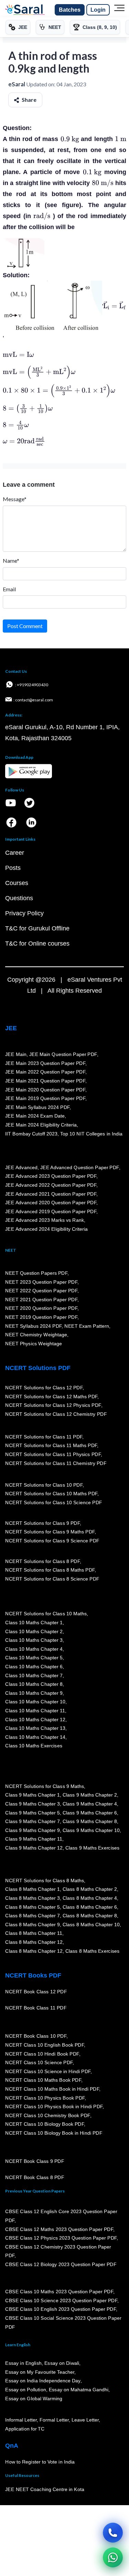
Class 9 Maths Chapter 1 (32, 1795)
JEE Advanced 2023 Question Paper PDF (51, 1176)
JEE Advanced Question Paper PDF (80, 1167)
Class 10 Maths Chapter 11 (35, 1711)
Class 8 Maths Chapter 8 (89, 1916)
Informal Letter (21, 2420)
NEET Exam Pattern (87, 1326)
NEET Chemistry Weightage (36, 1335)
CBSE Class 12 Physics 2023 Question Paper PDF (61, 2238)
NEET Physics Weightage (34, 1344)
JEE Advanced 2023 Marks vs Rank (45, 1220)
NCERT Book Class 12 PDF (36, 1992)
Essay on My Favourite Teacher (40, 2372)
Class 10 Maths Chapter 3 (34, 1640)
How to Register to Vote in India (40, 2462)
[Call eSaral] (113, 2533)
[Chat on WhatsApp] (113, 2557)
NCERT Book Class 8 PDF (35, 2178)
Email (9, 589)
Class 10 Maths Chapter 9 (34, 1693)
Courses (17, 883)
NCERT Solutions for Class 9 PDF (42, 1523)
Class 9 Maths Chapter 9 (32, 1830)
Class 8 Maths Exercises (92, 1951)
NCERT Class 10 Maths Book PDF (43, 2080)
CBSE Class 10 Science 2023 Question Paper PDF (61, 2300)
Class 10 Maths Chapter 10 (35, 1702)
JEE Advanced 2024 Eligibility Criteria (46, 1229)
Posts (13, 868)
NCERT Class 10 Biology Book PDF (45, 2124)
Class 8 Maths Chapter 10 (91, 1925)
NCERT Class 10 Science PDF (39, 2063)
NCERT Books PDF (33, 1975)
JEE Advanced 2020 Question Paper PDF (51, 1203)
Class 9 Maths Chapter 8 (89, 1822)
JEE (11, 1028)
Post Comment (25, 626)
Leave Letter (85, 2420)
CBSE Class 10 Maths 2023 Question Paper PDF (59, 2292)
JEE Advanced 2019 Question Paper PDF (51, 1211)
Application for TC (25, 2429)
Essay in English (23, 2363)
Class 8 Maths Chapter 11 (34, 1933)
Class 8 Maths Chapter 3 (32, 1898)
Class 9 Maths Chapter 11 (34, 1839)
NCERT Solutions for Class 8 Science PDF (52, 1579)
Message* (15, 499)
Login (98, 10)
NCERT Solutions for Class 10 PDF (44, 1485)
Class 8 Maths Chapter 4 (89, 1898)
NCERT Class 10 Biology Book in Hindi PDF (54, 2133)
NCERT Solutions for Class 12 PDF (44, 1388)
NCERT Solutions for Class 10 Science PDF (54, 1502)
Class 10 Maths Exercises (34, 1746)
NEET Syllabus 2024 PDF (33, 1326)
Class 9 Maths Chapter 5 (32, 1813)
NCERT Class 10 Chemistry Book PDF (47, 2115)
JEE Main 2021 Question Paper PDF (45, 1081)
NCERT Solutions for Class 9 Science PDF (52, 1541)
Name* (11, 561)
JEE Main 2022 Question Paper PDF (45, 1072)
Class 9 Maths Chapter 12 (34, 1848)
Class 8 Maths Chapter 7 (32, 1916)
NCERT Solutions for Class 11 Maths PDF (51, 1446)
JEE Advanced (21, 1167)
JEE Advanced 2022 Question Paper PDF (51, 1185)
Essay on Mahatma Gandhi (78, 2390)
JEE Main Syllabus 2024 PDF (37, 1107)
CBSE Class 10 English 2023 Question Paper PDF (61, 2309)
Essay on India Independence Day (43, 2381)
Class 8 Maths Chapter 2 (89, 1889)
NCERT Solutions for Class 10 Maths (46, 1614)
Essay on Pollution (25, 2390)
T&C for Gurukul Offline (37, 928)
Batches (70, 10)
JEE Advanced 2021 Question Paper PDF (51, 1194)
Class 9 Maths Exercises (92, 1848)
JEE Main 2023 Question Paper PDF (45, 1063)
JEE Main (16, 1055)
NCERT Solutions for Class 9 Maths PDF (50, 1532)
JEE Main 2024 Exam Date (35, 1116)
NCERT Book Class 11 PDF (36, 2008)
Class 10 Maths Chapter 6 (34, 1667)
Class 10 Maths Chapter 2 (34, 1631)
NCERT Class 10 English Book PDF (45, 2045)
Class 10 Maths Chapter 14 (35, 1737)
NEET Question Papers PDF (36, 1273)
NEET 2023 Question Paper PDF (41, 1282)
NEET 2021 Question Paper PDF (41, 1300)
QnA (12, 2446)
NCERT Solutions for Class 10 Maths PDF (51, 1494)
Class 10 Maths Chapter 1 (34, 1623)
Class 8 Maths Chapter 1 (32, 1889)
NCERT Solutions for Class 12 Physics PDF (53, 1405)
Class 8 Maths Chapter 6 (89, 1907)
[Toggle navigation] (119, 10)
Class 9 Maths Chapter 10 (91, 1830)
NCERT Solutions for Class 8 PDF (42, 1561)
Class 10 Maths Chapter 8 (34, 1684)
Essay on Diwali (62, 2363)
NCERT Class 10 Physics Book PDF (45, 2098)
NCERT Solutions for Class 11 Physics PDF (53, 1455)
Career (15, 853)
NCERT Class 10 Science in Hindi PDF (48, 2071)
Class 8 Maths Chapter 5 (32, 1907)
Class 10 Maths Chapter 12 (35, 1720)
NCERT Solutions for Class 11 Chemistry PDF (56, 1463)
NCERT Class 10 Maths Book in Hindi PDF (52, 2089)
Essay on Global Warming (34, 2399)
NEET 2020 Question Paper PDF (41, 1308)
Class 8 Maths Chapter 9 (32, 1925)
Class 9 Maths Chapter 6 (89, 1813)
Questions (19, 898)
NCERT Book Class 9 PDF (35, 2162)
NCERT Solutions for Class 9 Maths (45, 1786)
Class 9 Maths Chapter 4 (89, 1804)
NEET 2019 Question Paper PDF (41, 1317)
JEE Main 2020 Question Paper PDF (45, 1090)
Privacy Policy (24, 913)
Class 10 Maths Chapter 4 (34, 1649)
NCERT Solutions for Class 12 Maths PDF (51, 1397)
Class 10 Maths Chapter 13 (35, 1728)
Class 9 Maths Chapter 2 (89, 1795)
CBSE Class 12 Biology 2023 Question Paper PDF (61, 2265)
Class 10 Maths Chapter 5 (34, 1658)
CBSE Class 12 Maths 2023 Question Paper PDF (59, 2229)
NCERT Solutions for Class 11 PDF (44, 1437)
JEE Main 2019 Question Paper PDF (45, 1099)
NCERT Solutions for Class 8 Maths (45, 1880)
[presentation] (70, 139)
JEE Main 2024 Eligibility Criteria (41, 1125)
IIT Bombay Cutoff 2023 (31, 1134)
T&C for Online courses (37, 944)
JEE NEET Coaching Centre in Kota (45, 2490)
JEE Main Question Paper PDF (63, 1055)
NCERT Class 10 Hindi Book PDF (42, 2054)
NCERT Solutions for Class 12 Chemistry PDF (56, 1414)
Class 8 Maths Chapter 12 (34, 1942)
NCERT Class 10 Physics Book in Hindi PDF (54, 2107)
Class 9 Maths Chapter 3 (32, 1804)
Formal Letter (54, 2420)
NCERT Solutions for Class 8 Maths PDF (50, 1570)
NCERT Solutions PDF (38, 1368)
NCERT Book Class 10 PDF (36, 2036)
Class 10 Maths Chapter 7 (34, 1675)
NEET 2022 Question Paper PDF (41, 1291)
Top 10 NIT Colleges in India (91, 1134)
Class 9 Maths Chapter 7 (32, 1822)
